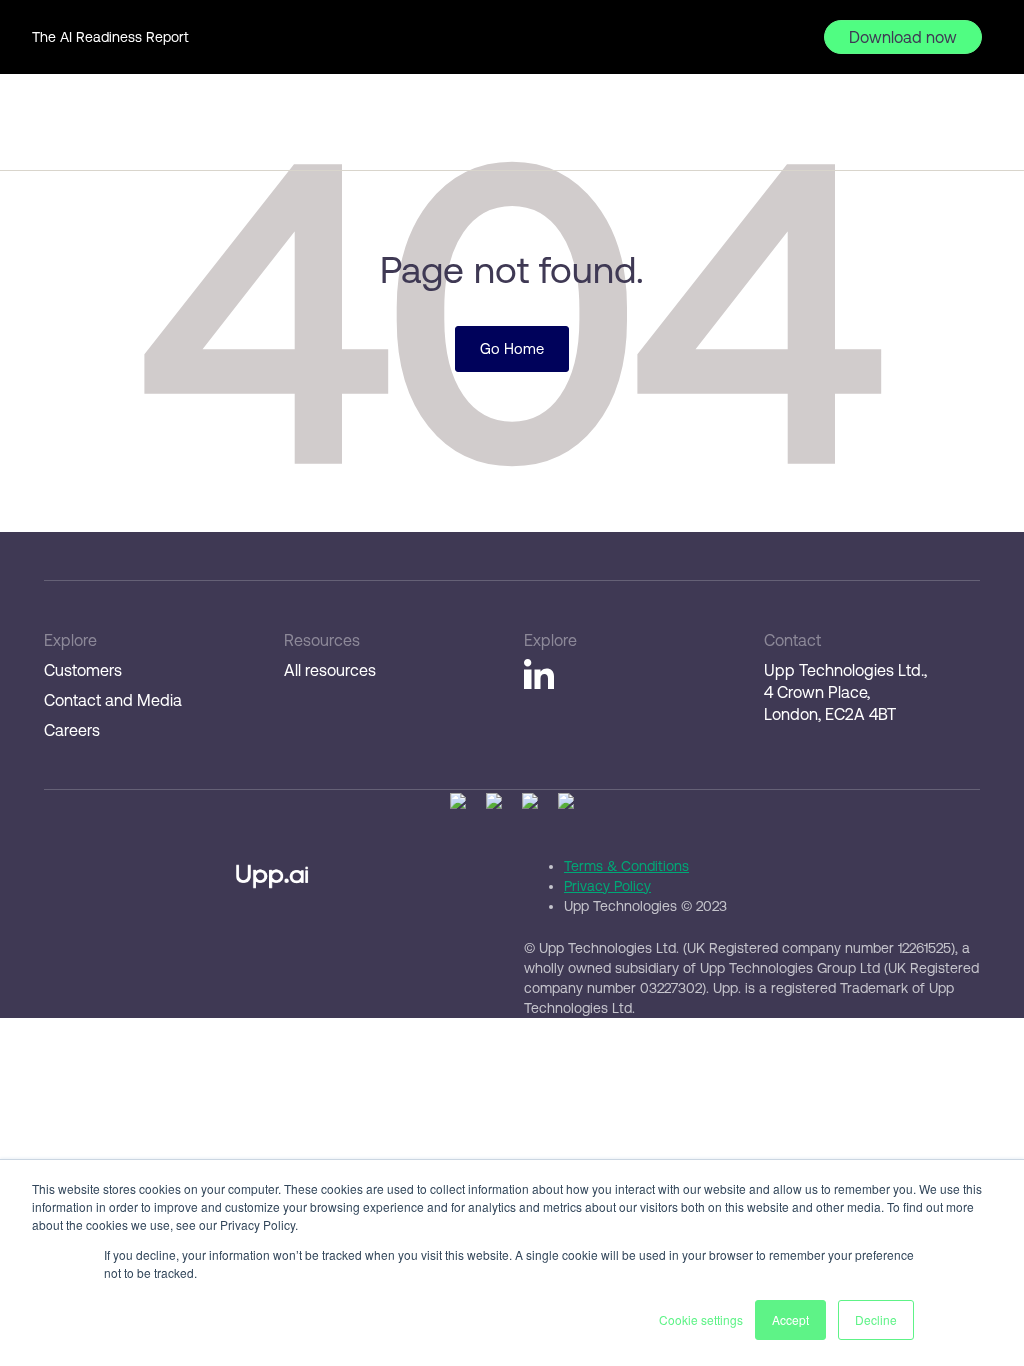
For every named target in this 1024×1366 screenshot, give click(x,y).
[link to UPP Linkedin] (539, 677)
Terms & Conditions (626, 866)
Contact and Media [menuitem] (113, 700)
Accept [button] (790, 1319)
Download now (903, 37)
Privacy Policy (607, 886)
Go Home (512, 348)
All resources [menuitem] (330, 670)
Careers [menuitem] (72, 730)
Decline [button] (876, 1319)
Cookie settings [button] (701, 1319)
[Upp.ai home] (85, 131)
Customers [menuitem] (83, 670)
